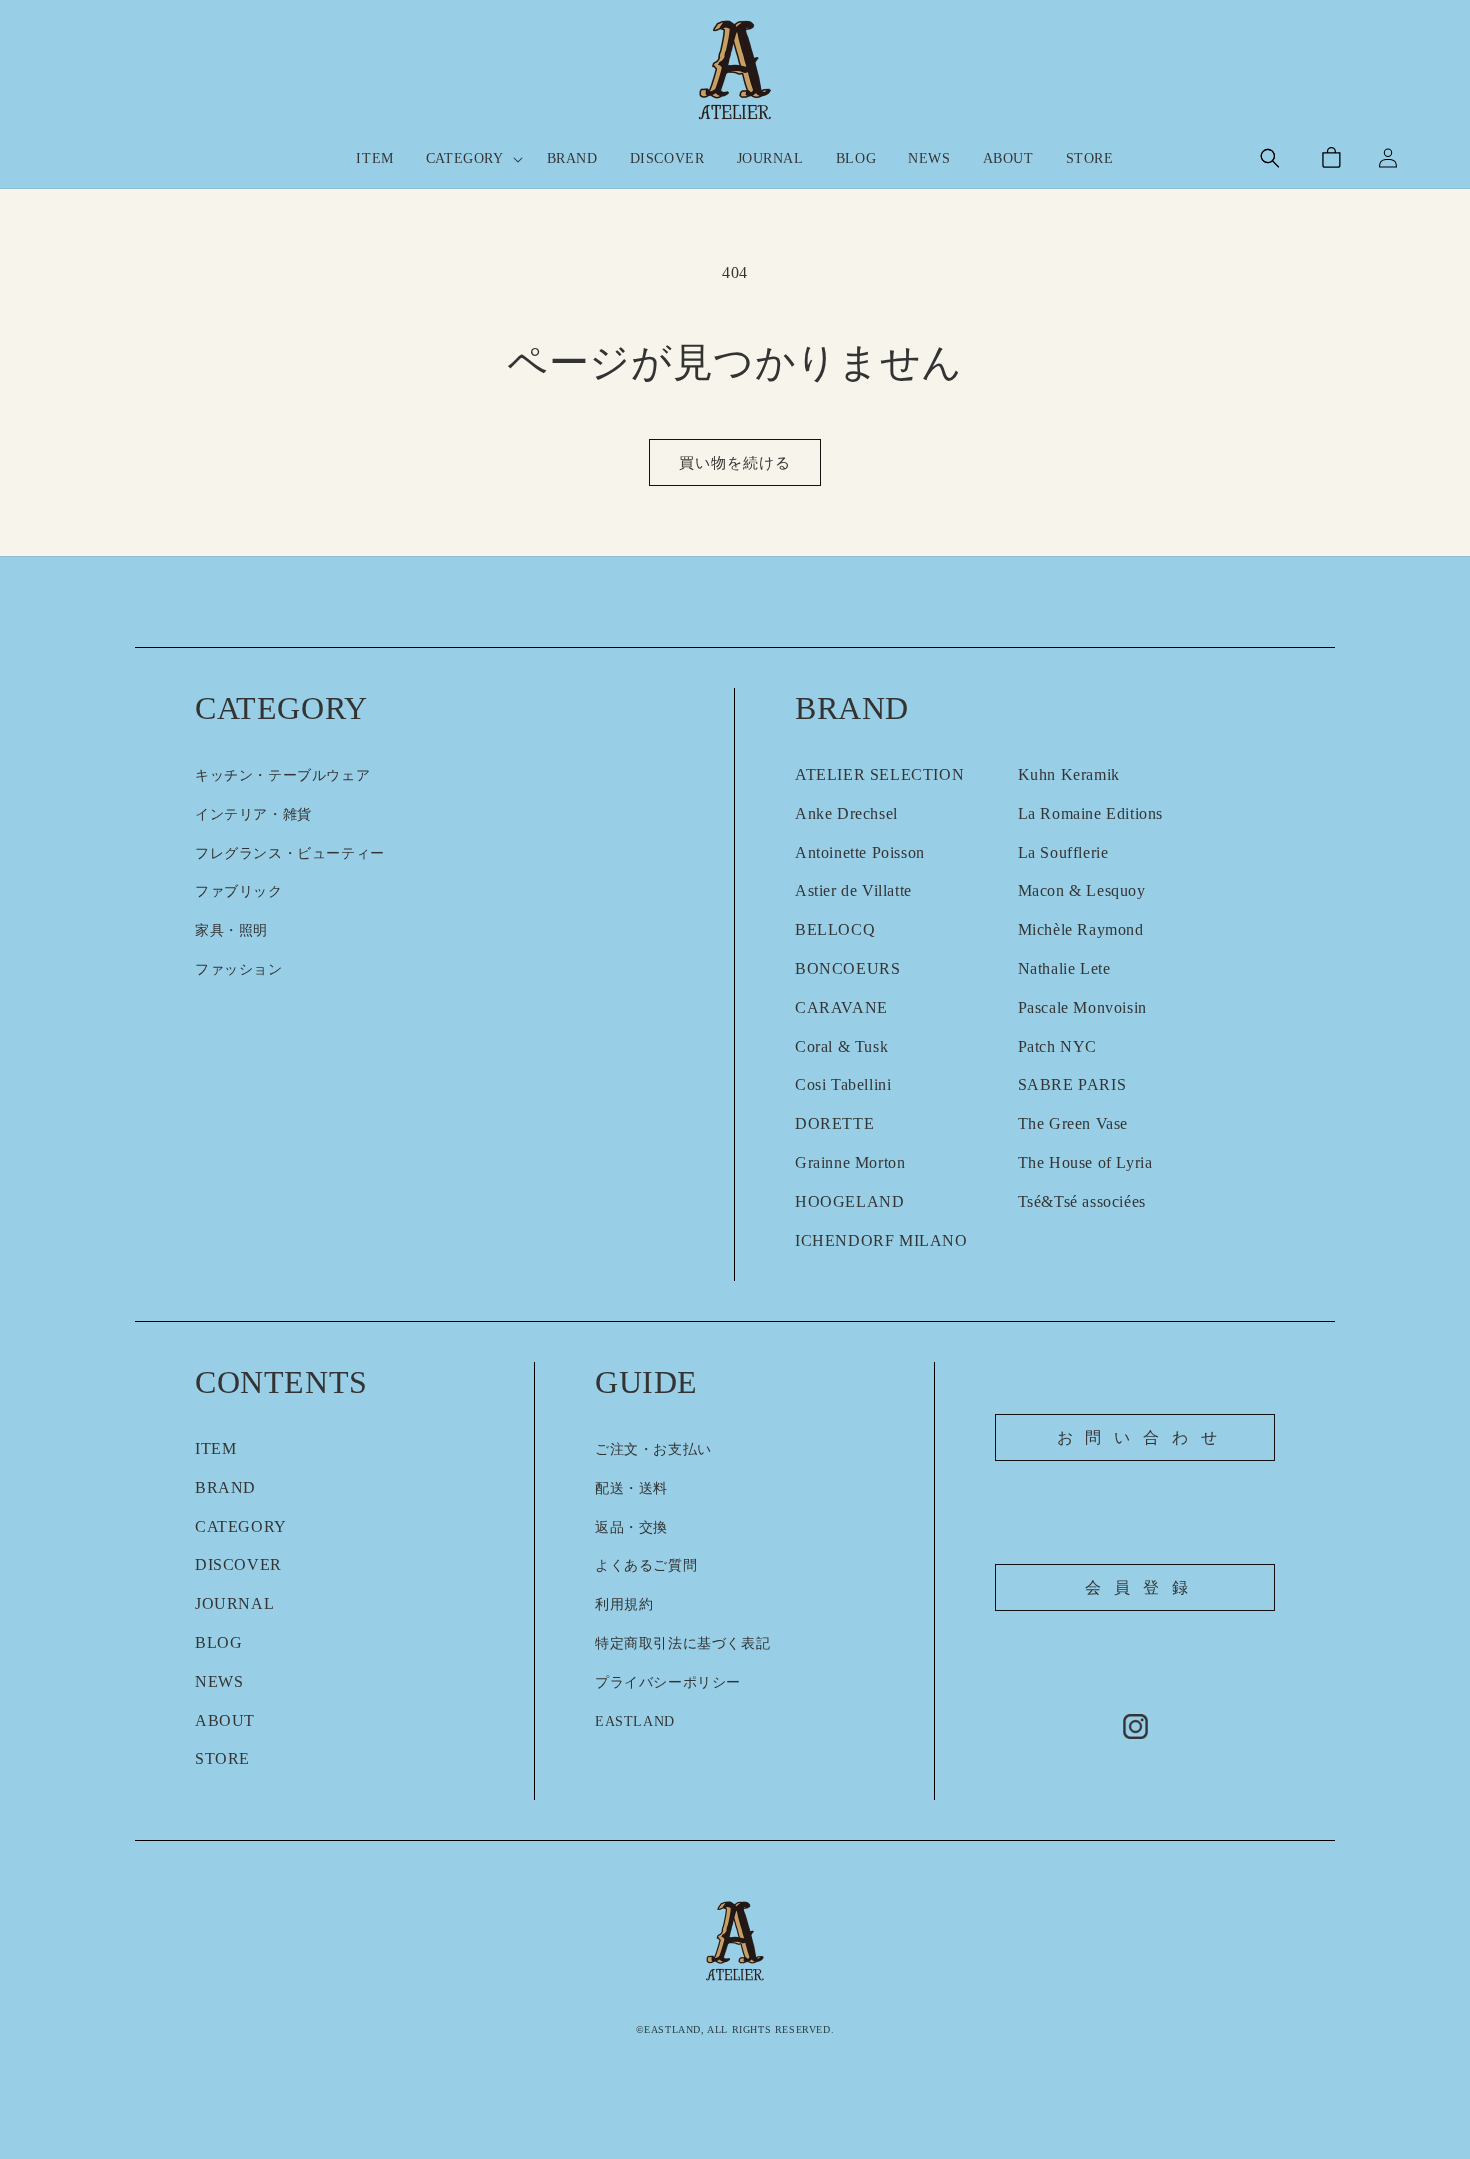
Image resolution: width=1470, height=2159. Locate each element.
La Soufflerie (1063, 852)
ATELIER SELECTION (879, 774)
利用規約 (624, 1604)
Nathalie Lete (1064, 968)
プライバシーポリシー (668, 1682)
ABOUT (225, 1720)
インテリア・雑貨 (253, 814)
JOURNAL (234, 1603)
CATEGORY (241, 1526)
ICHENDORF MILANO (881, 1240)
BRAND (225, 1487)
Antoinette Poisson (860, 852)
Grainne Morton (850, 1162)
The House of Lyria (1085, 1162)
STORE (222, 1758)
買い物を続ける (735, 463)
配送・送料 (631, 1488)
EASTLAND (635, 1721)
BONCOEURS (847, 968)
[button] (470, 159)
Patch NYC (1057, 1046)
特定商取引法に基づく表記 (682, 1643)
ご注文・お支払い (653, 1449)
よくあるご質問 (646, 1565)
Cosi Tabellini (843, 1084)
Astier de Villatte (853, 890)
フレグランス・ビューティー (290, 853)
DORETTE (834, 1123)
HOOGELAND (849, 1201)
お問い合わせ (1143, 1437)
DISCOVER (238, 1564)
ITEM (215, 1448)
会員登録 (1142, 1587)
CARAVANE (841, 1007)
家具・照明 (231, 930)
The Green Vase (1073, 1123)
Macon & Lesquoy (1082, 890)
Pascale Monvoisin (1082, 1007)
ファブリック (239, 891)
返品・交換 (631, 1527)
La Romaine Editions (1090, 813)
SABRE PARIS (1072, 1084)
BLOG (218, 1642)
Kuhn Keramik (1069, 774)
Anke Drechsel (846, 813)
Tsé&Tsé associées (1082, 1201)
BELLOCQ (835, 929)
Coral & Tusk (841, 1046)
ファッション (239, 969)
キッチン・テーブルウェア (282, 775)
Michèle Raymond (1081, 929)
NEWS (219, 1681)
